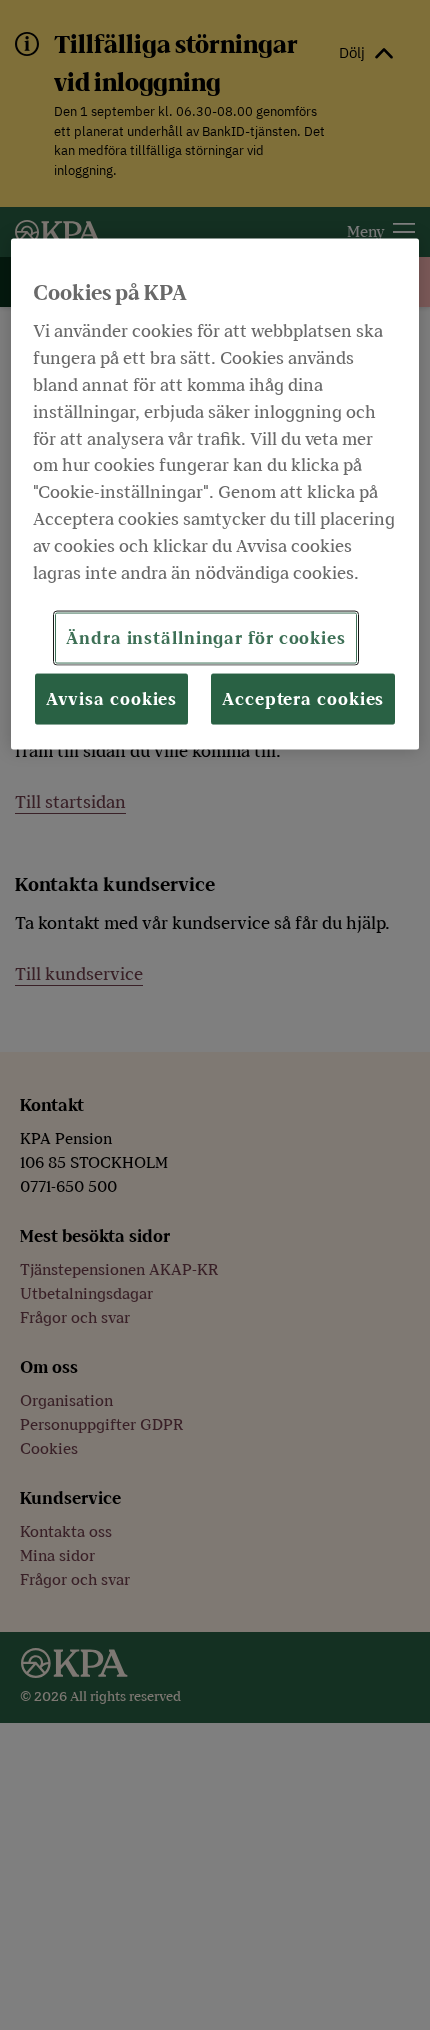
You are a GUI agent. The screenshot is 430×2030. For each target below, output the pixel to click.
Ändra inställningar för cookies (206, 637)
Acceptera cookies (303, 698)
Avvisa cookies (112, 698)
